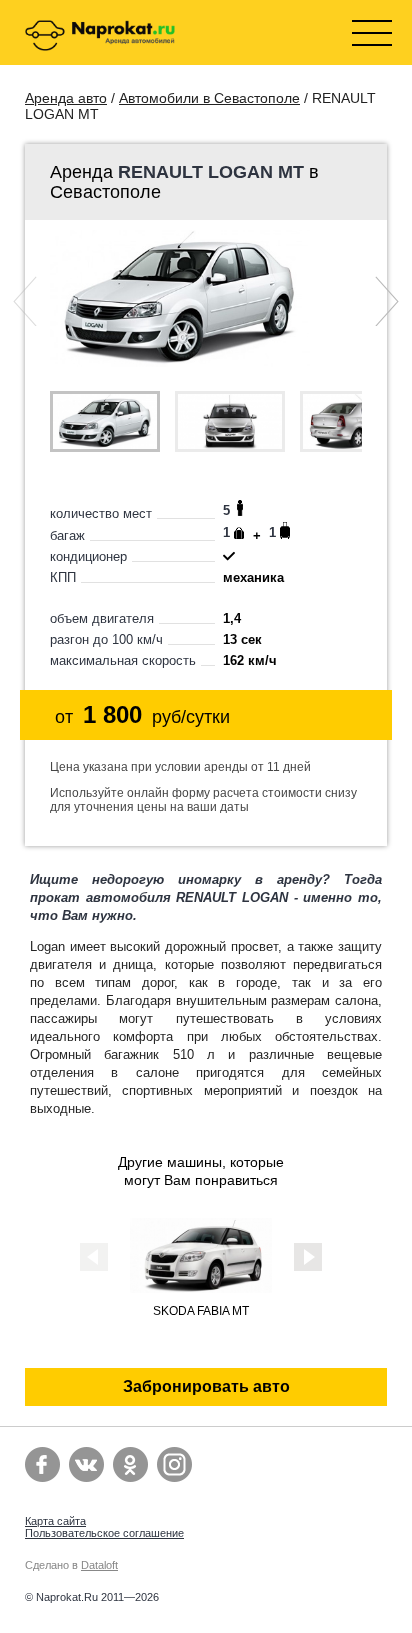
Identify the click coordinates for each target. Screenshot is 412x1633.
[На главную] (100, 37)
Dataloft (99, 1565)
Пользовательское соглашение (104, 1533)
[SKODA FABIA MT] (201, 1287)
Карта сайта (55, 1521)
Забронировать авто (206, 1386)
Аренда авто (66, 98)
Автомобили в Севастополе (209, 98)
